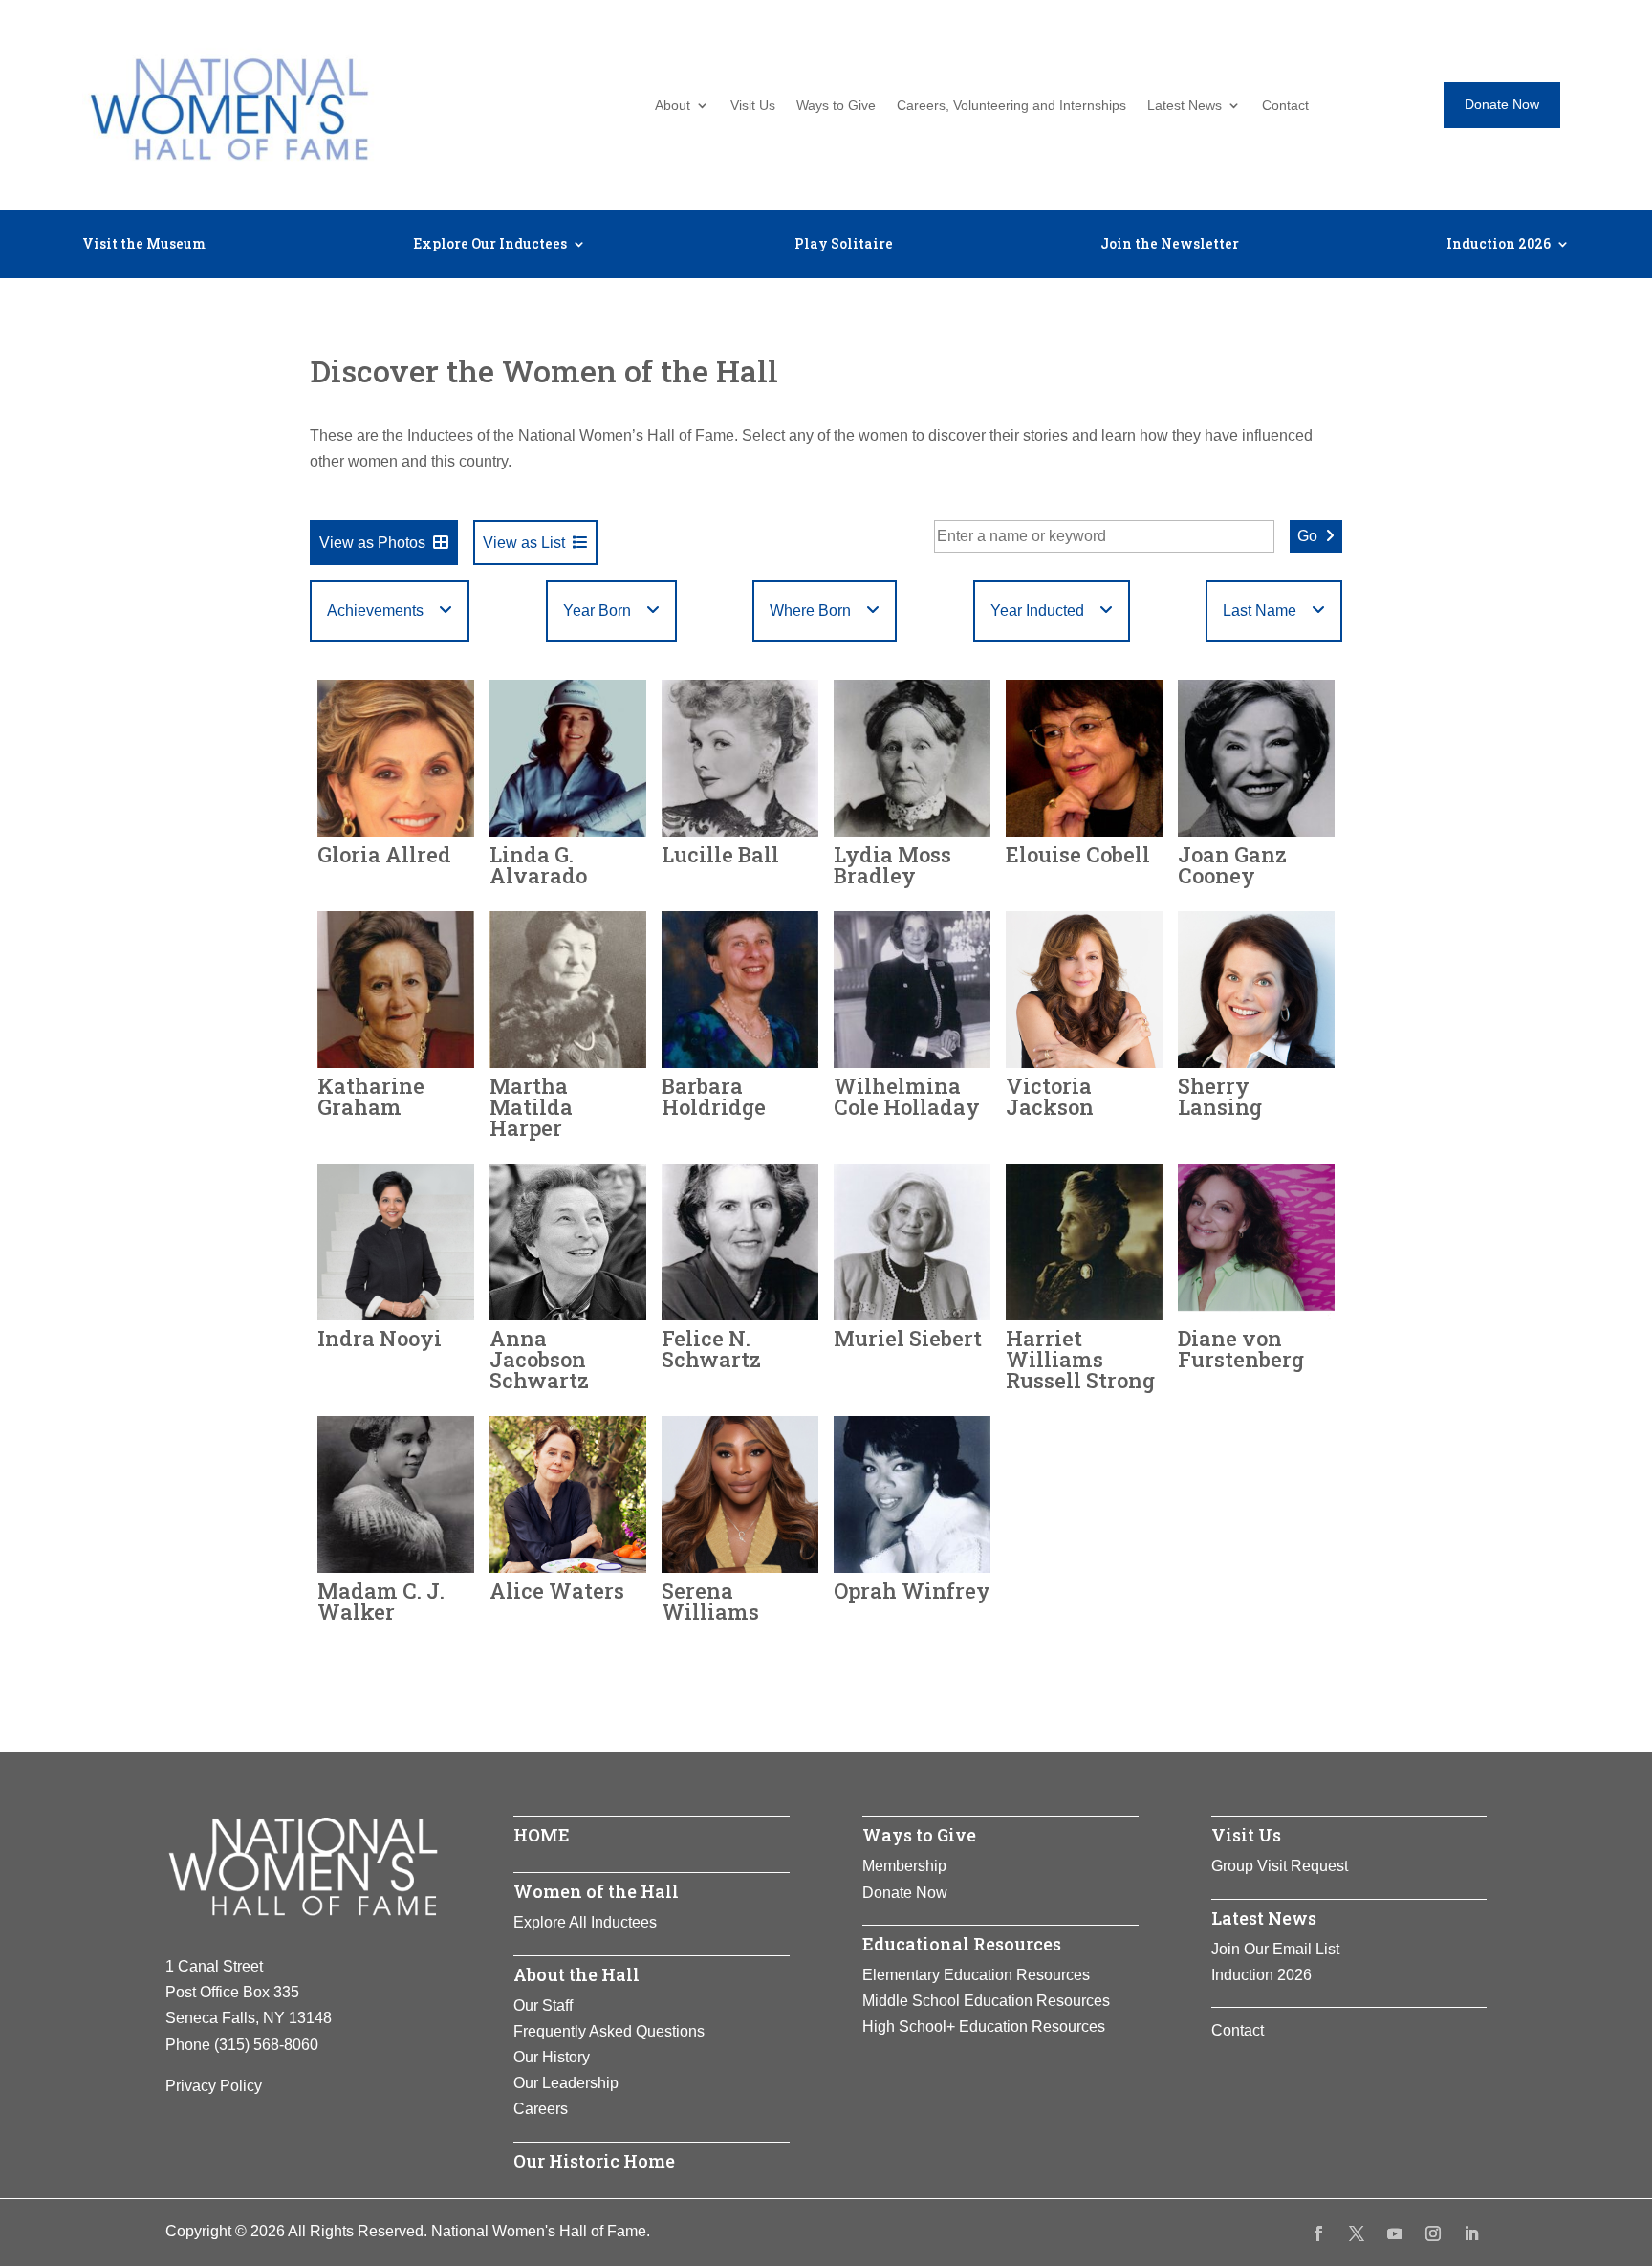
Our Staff (543, 2005)
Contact (1285, 106)
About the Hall (576, 1974)
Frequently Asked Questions (609, 2031)
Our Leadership (566, 2083)
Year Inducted (1037, 610)
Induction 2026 (1499, 245)
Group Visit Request (1280, 1866)
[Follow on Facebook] (1318, 2233)
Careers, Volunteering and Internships (1011, 106)
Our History (552, 2057)
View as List (524, 543)
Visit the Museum (144, 245)
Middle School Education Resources (986, 2001)
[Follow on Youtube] (1395, 2233)
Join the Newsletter (1170, 245)
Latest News (1185, 106)
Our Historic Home (594, 2161)
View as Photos (372, 543)
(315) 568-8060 (266, 2045)
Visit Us (753, 106)
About (673, 106)
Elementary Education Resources (976, 1975)
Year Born (597, 610)
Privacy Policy (214, 2086)
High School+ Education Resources (984, 2026)
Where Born (810, 610)
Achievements (375, 610)
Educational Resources (962, 1944)
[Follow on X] (1357, 2233)
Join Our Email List (1275, 1949)
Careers (541, 2109)
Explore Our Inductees (490, 245)
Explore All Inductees (585, 1922)
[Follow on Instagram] (1433, 2233)
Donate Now (1502, 104)
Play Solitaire (844, 245)
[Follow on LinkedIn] (1471, 2233)
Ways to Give (836, 106)
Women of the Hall (596, 1891)
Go (1307, 536)
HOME (542, 1835)
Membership (904, 1866)
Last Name (1260, 610)
